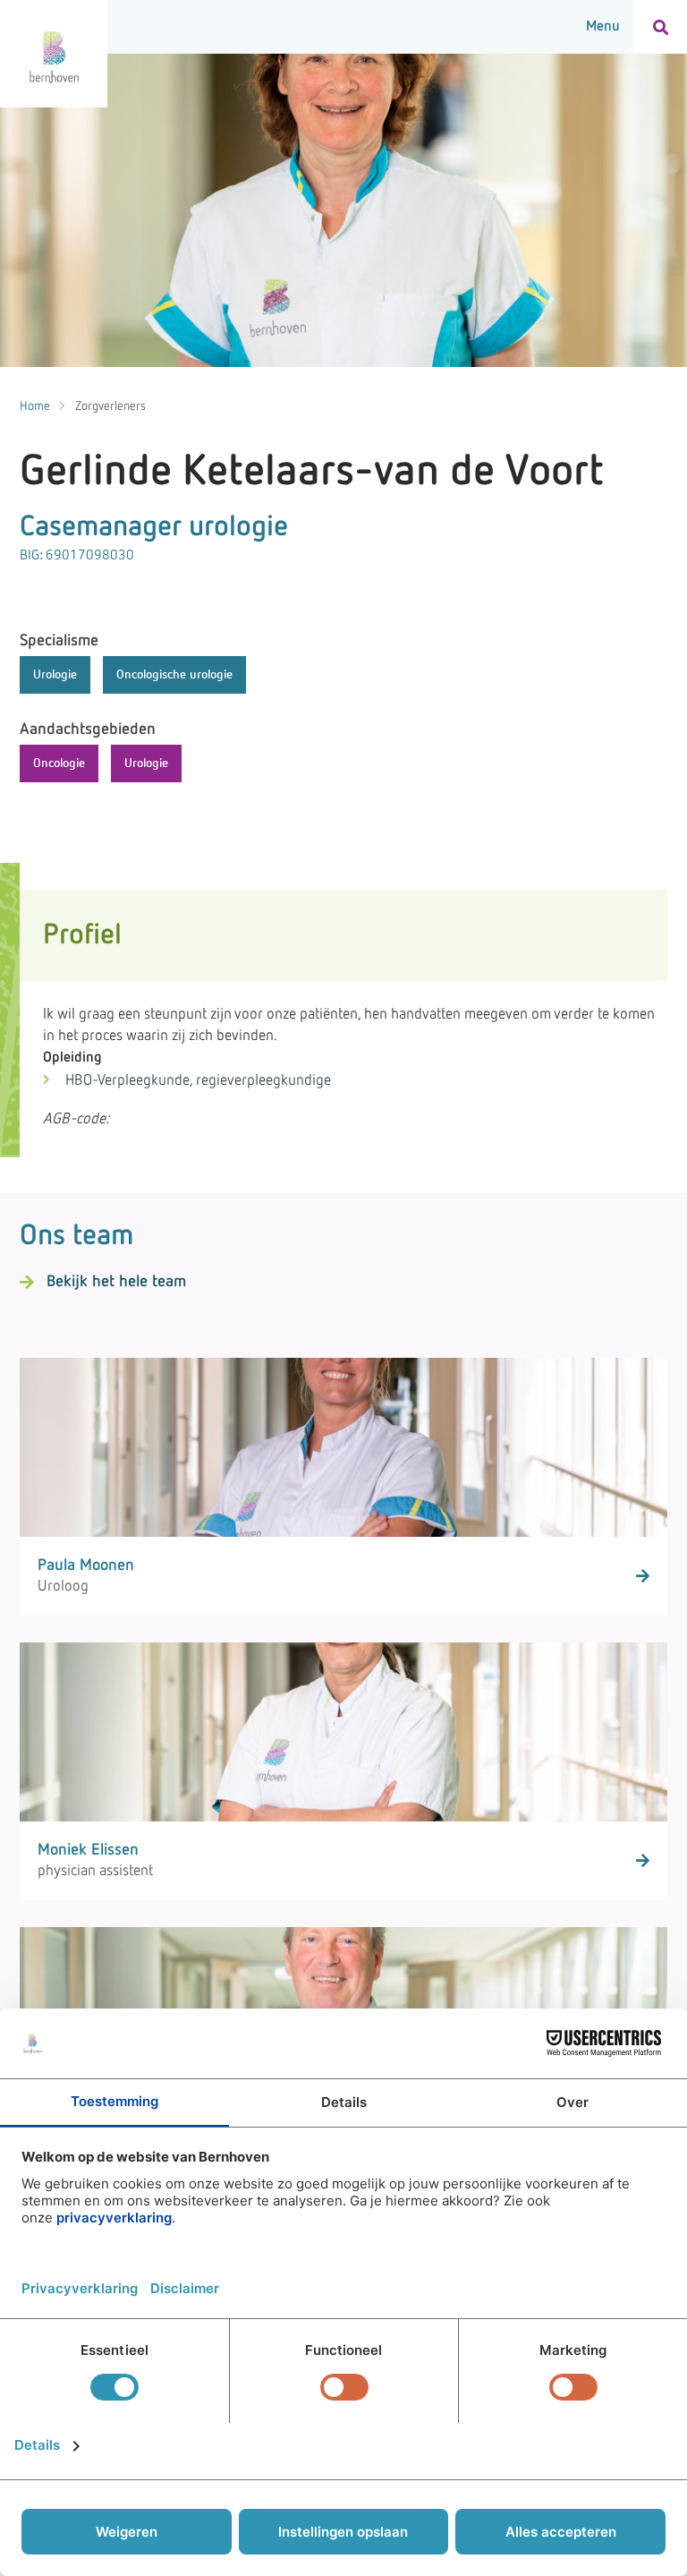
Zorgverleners (110, 406)
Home (35, 406)
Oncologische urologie (174, 675)
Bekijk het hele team (116, 1282)
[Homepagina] (54, 54)
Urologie (55, 675)
